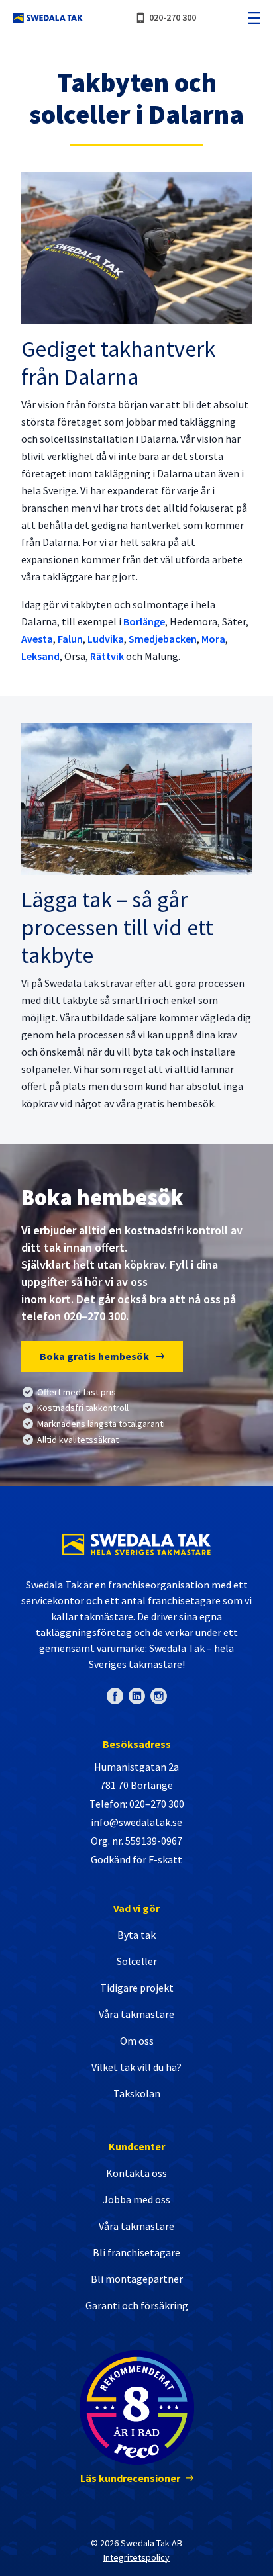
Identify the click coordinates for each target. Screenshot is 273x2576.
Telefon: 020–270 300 (137, 1804)
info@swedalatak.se (136, 1822)
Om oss (137, 2041)
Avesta (37, 639)
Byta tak (136, 1935)
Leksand (40, 656)
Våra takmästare (136, 2014)
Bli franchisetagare (136, 2252)
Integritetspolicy (136, 2557)
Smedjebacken (163, 639)
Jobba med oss (136, 2199)
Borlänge (144, 621)
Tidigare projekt (137, 1988)
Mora (213, 639)
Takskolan (137, 2093)
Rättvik (107, 656)
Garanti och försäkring (137, 2305)
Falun (70, 639)
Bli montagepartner (137, 2279)
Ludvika (106, 639)
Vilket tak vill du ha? (136, 2067)
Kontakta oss (136, 2173)
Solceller (137, 1961)
